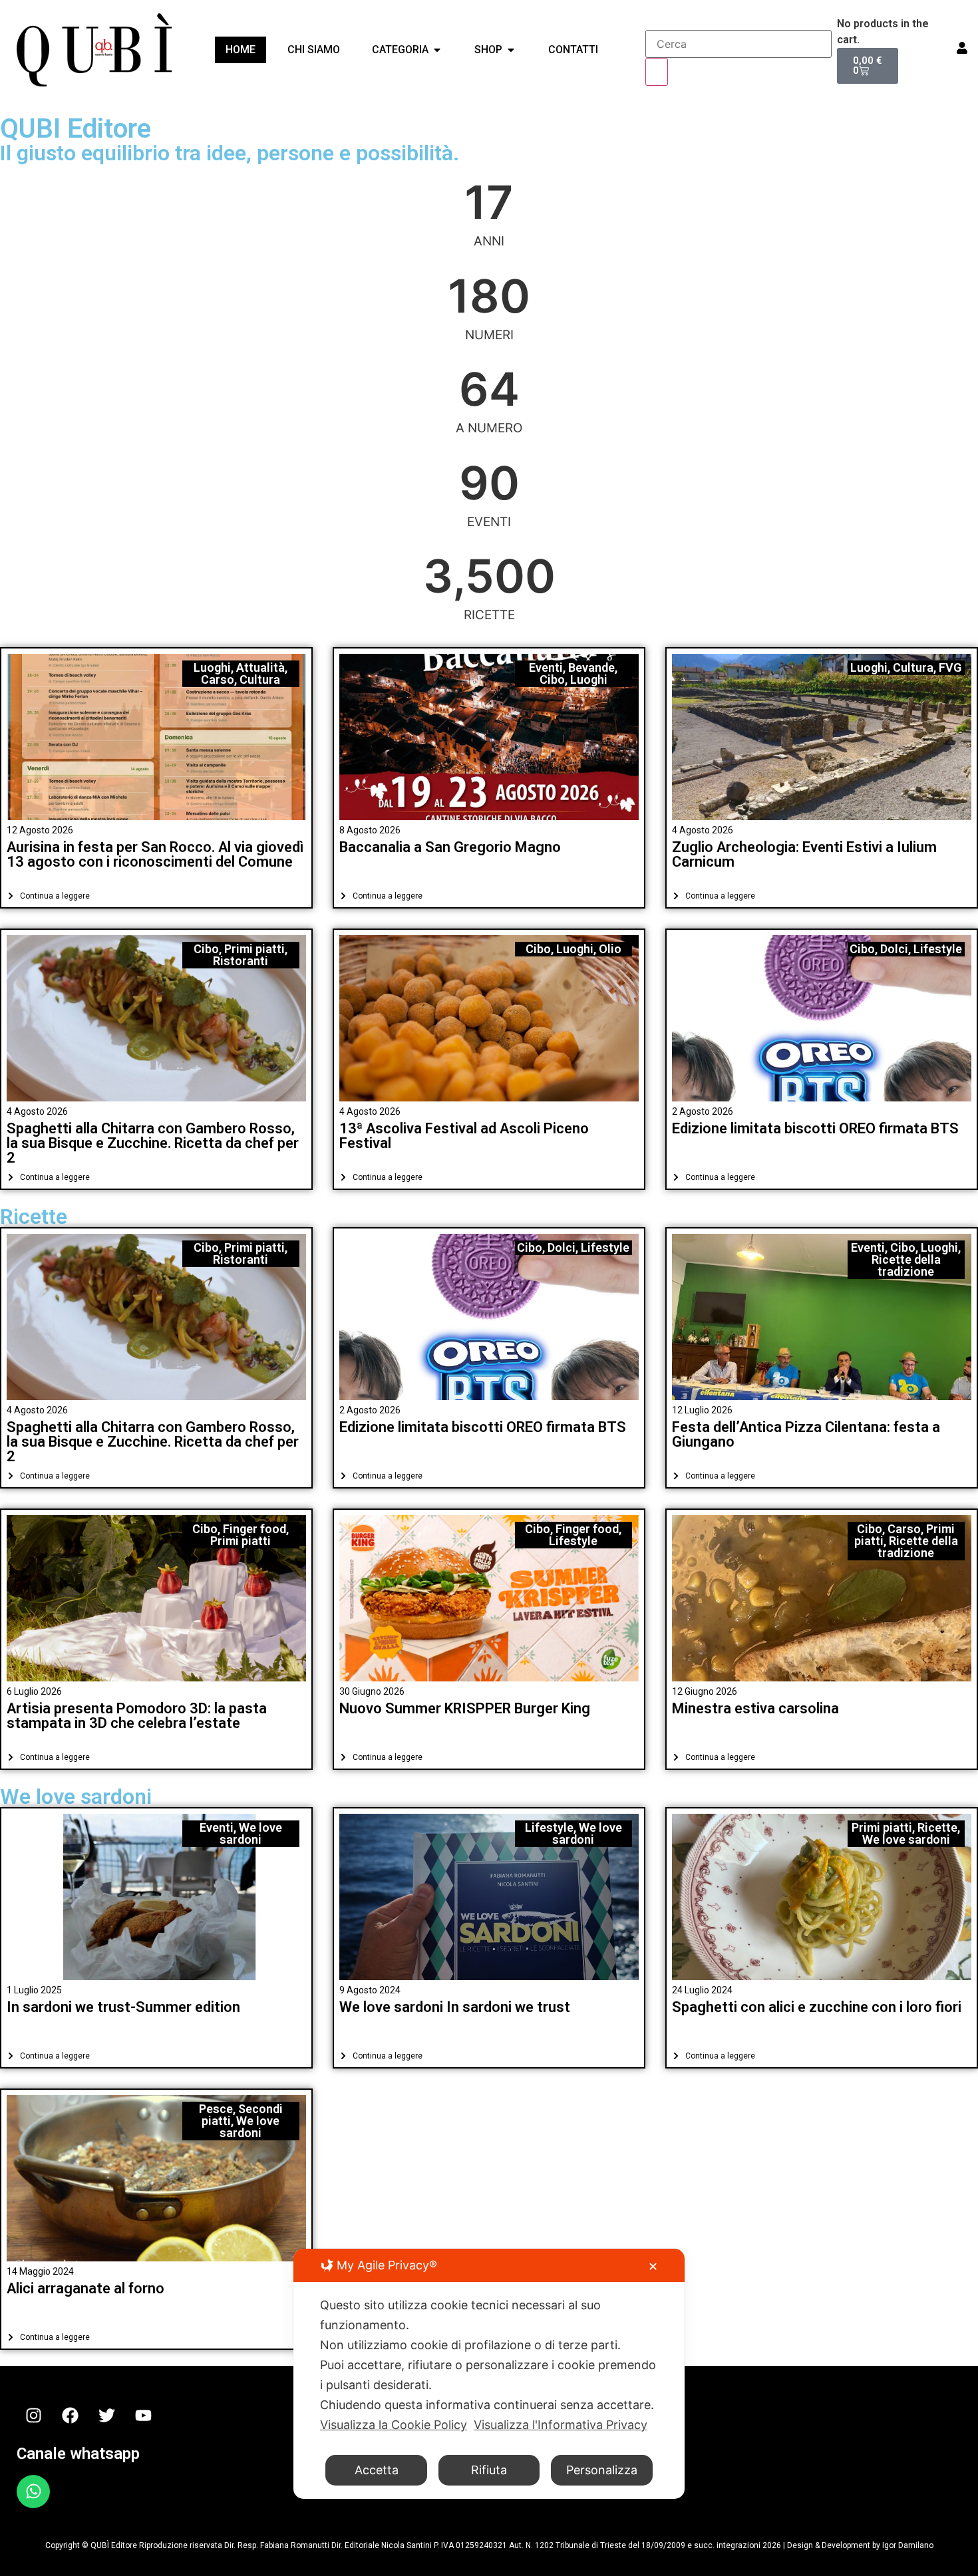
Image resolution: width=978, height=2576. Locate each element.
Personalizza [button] (602, 2470)
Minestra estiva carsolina (755, 1708)
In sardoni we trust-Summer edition (123, 2007)
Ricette (34, 1216)
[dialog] (489, 2374)
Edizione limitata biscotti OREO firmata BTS (815, 1128)
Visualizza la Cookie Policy (394, 2425)
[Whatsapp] (33, 2492)
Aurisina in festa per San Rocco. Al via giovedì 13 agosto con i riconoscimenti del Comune (155, 854)
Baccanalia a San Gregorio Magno (450, 847)
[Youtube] (143, 2416)
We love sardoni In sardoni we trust (455, 2007)
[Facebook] (70, 2416)
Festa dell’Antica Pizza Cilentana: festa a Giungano (806, 1434)
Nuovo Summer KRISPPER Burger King (465, 1708)
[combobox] (738, 44)
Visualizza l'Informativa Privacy (561, 2425)
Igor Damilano (908, 2545)
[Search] (657, 72)
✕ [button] (653, 2266)
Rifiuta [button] (489, 2470)
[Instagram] (33, 2416)
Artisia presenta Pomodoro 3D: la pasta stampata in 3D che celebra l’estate (137, 1716)
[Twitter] (106, 2416)
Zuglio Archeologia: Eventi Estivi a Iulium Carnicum (804, 854)
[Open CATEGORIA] (437, 50)
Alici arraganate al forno (85, 2288)
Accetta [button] (377, 2470)
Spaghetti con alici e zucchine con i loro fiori (817, 2007)
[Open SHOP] (511, 50)
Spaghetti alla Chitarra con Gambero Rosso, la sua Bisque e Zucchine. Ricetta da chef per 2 (153, 1143)
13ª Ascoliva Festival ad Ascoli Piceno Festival (464, 1136)
